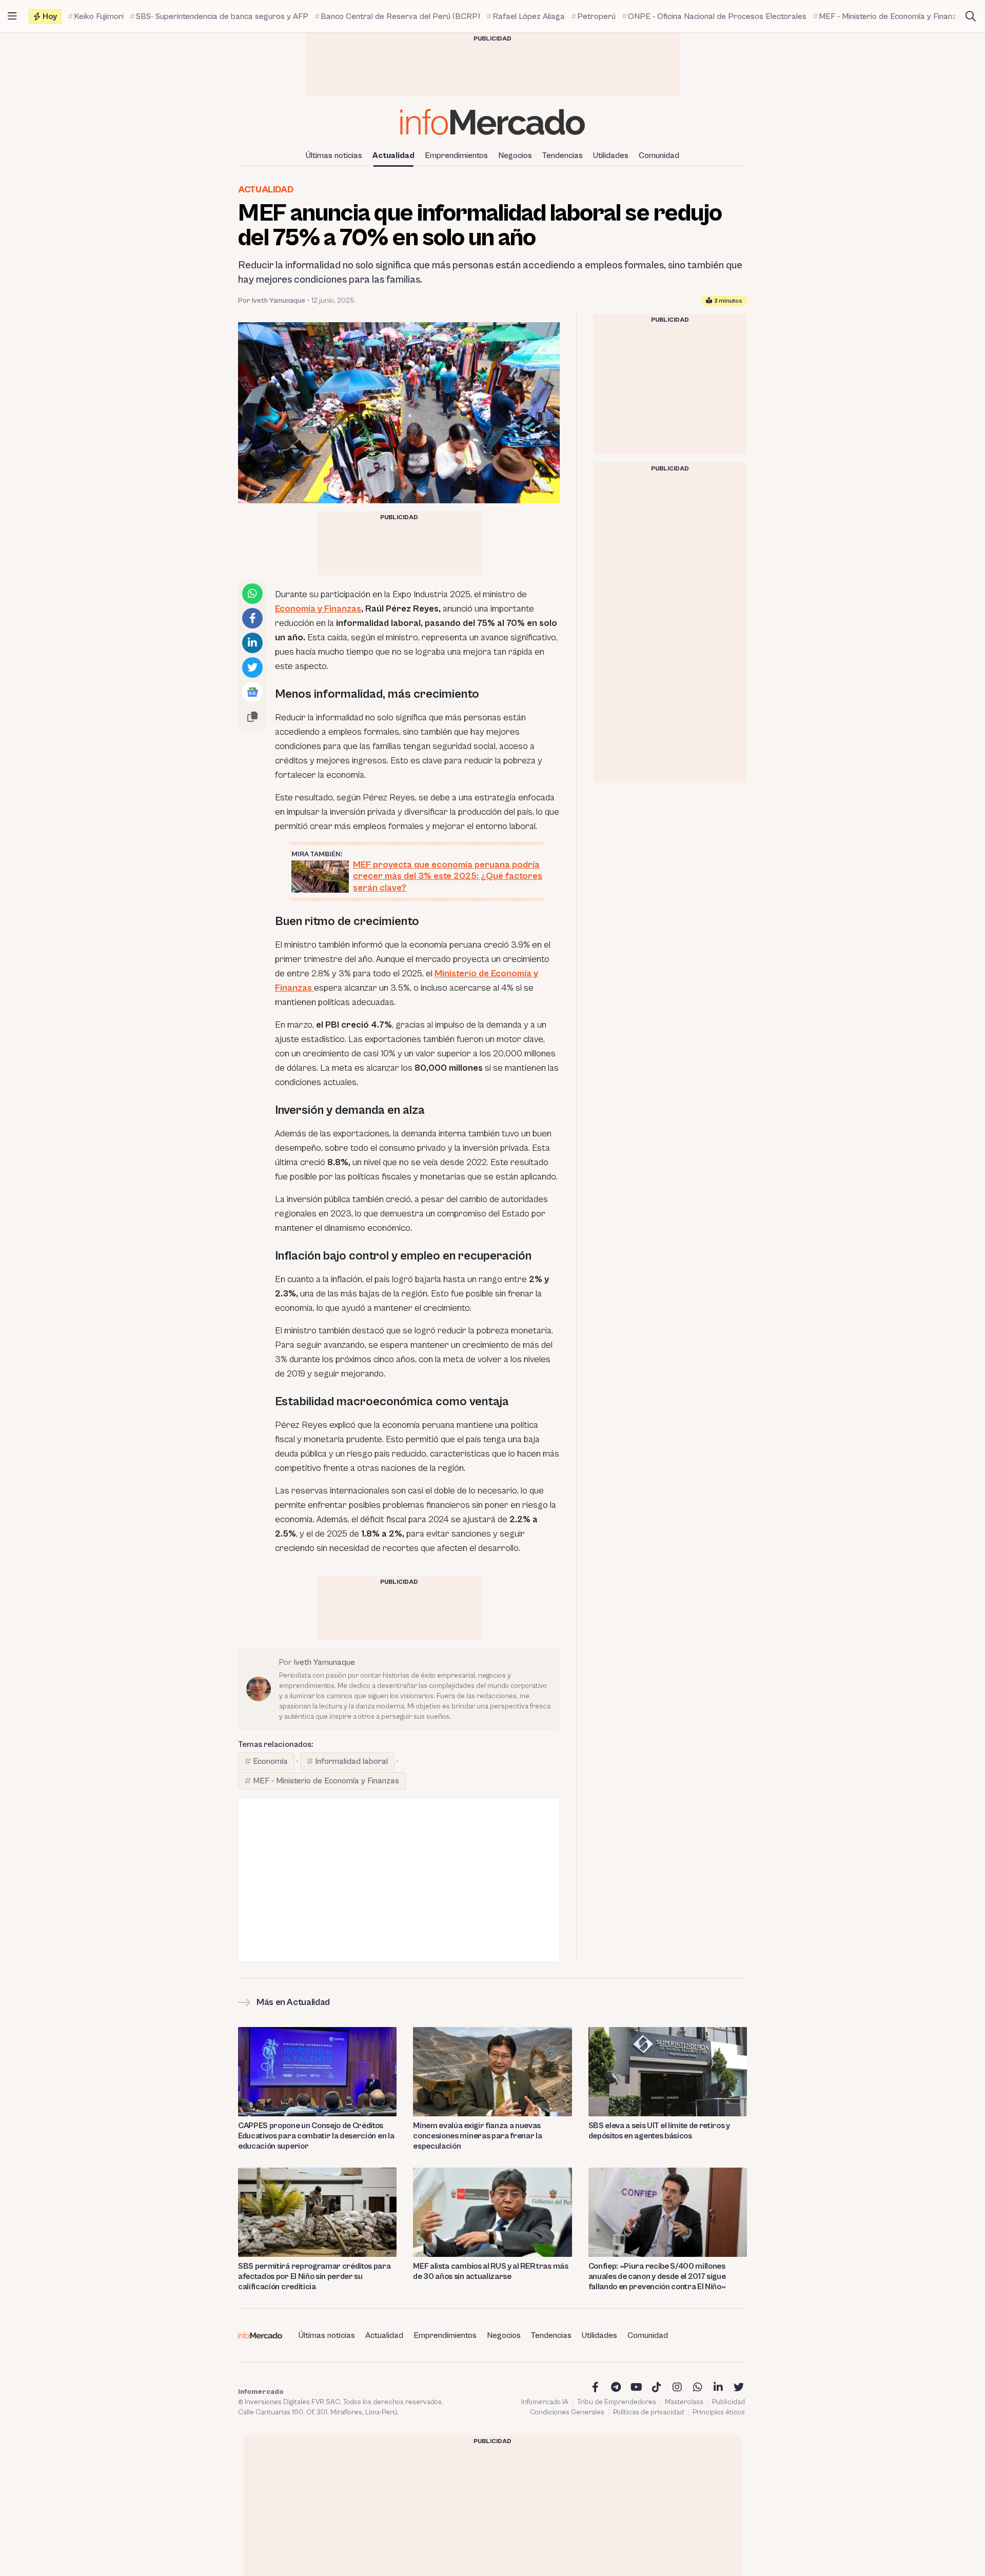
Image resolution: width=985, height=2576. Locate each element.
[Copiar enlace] (252, 717)
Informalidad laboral (351, 1761)
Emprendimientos (456, 155)
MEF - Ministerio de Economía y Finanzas (326, 1781)
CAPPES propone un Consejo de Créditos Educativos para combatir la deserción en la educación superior (316, 2136)
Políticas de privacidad (648, 2412)
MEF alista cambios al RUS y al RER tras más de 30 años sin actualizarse (490, 2271)
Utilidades (611, 155)
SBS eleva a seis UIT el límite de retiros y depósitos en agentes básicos (659, 2131)
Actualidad (393, 155)
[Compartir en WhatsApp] (252, 594)
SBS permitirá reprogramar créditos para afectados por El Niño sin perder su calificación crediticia (314, 2276)
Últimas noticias (334, 155)
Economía (270, 1761)
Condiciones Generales (567, 2412)
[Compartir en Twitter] (252, 667)
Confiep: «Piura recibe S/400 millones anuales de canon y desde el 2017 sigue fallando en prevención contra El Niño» (657, 2276)
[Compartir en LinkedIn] (252, 643)
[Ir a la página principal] (493, 122)
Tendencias (563, 155)
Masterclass (684, 2402)
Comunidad (659, 155)
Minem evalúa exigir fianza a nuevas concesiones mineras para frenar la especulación (477, 2136)
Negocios (515, 155)
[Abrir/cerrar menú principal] (12, 16)
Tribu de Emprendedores (617, 2402)
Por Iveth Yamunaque (272, 301)
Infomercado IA (545, 2402)
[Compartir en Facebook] (252, 618)
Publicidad (728, 2402)
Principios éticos (719, 2412)
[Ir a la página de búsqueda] (971, 16)
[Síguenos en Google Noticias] (252, 692)
